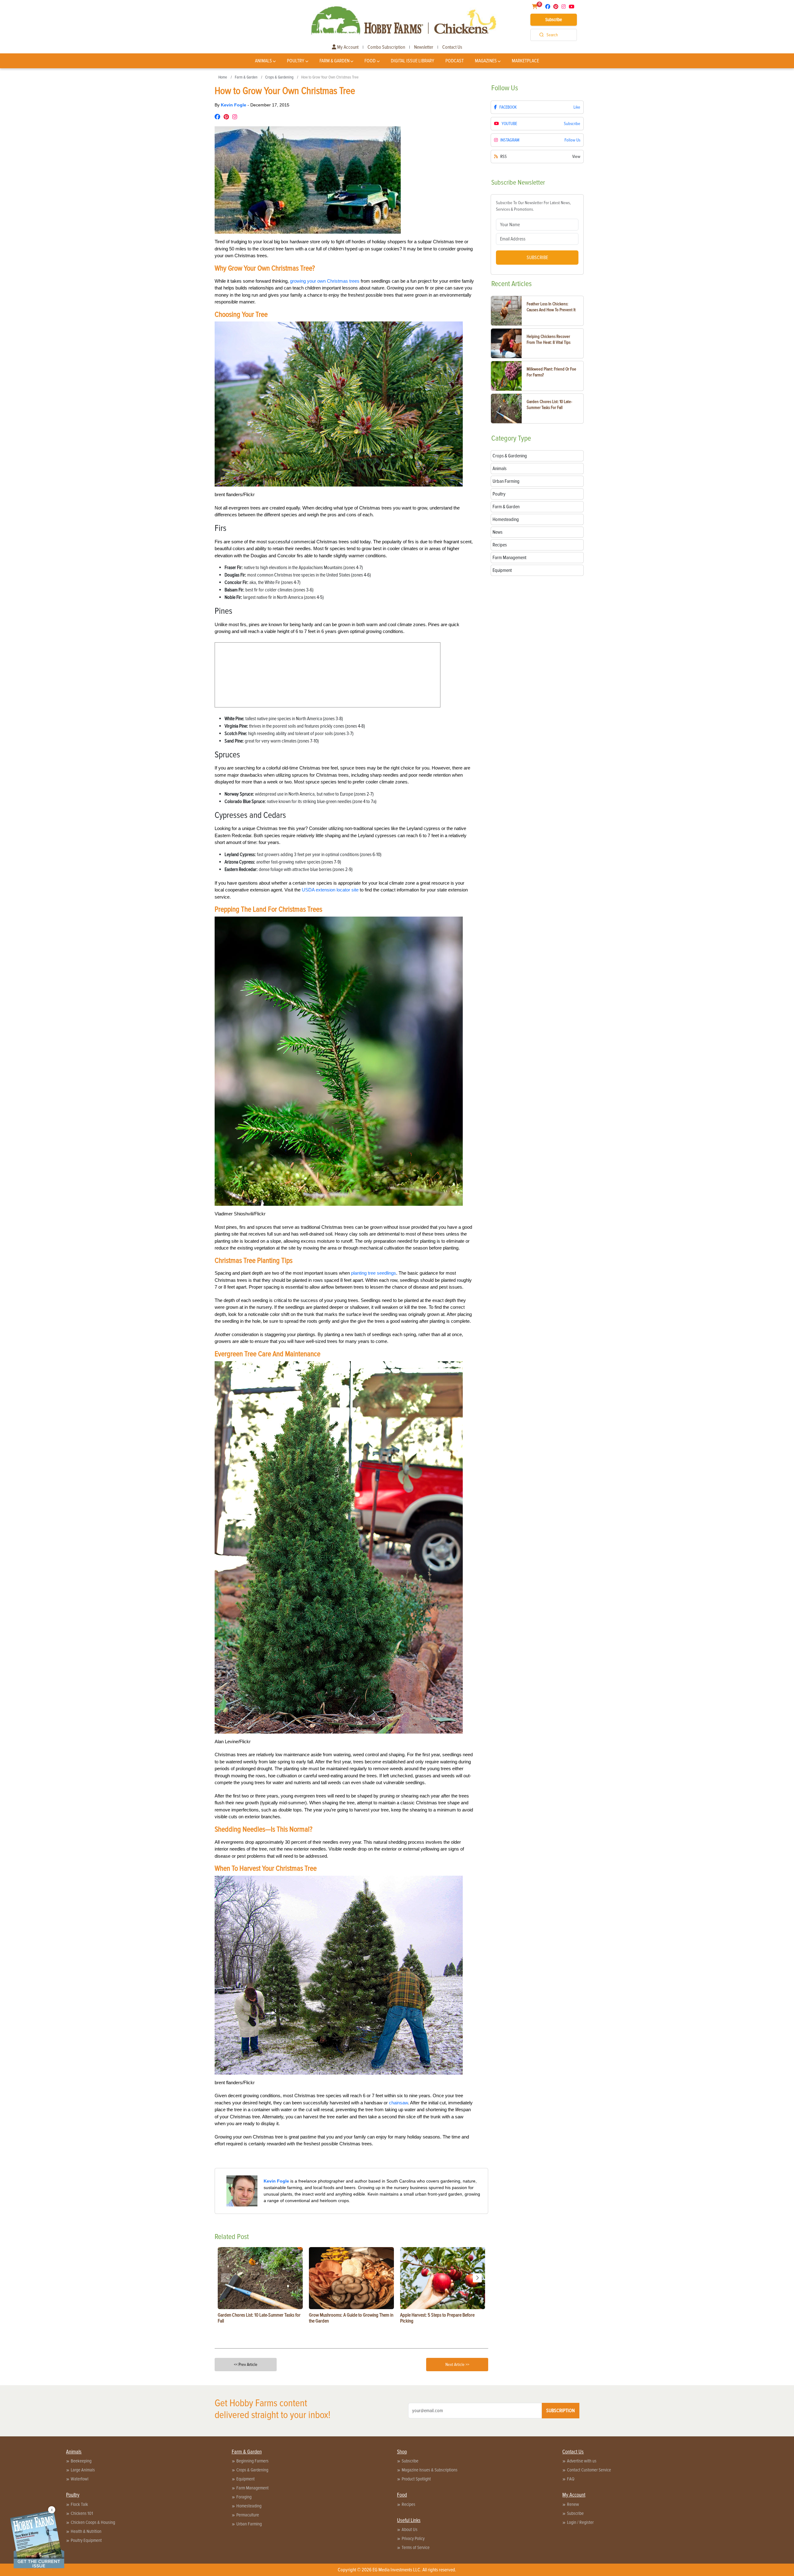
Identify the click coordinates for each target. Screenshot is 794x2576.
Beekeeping (81, 2461)
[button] (477, 2278)
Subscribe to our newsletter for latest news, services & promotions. (533, 206)
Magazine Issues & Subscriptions (430, 2470)
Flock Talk (79, 2504)
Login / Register (580, 2522)
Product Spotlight (416, 2479)
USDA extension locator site (330, 890)
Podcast (455, 61)
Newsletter (424, 47)
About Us (410, 2529)
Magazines (486, 61)
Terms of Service (416, 2547)
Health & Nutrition (86, 2531)
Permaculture (248, 2515)
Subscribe (554, 20)
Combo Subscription (386, 47)
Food (370, 61)
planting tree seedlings (374, 1273)
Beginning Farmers (252, 2461)
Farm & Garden (335, 61)
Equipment (245, 2479)
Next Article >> (457, 2365)
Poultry (296, 61)
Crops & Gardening (279, 77)
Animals (263, 61)
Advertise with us (582, 2461)
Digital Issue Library (413, 61)
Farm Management (252, 2488)
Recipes (408, 2504)
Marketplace (525, 61)
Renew (573, 2504)
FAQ (571, 2479)
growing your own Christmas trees (325, 281)
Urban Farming (249, 2524)
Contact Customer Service (589, 2470)
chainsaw (398, 2103)
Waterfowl (80, 2479)
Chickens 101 (82, 2513)
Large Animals (83, 2470)
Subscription (560, 2411)
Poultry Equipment (86, 2540)
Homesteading (249, 2506)
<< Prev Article (246, 2365)
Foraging (244, 2497)
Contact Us (452, 47)
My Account (347, 47)
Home (223, 77)
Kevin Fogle (234, 105)
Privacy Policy (413, 2538)
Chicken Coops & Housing (93, 2522)
